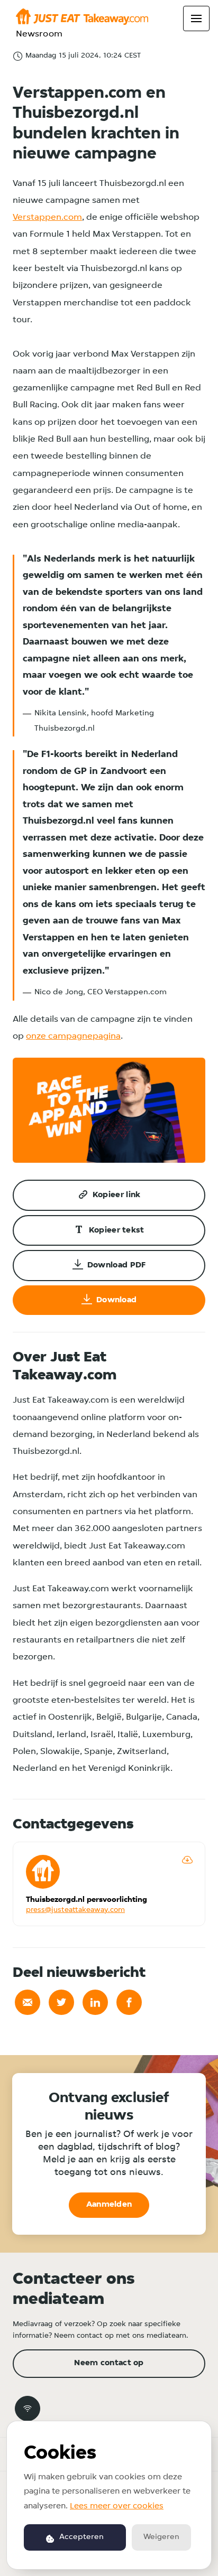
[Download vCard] (187, 1860)
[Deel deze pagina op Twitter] (61, 2002)
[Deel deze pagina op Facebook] (129, 2002)
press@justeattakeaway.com (75, 1910)
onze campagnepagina (73, 1036)
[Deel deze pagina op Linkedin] (95, 2002)
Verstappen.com (47, 217)
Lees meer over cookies (117, 2506)
